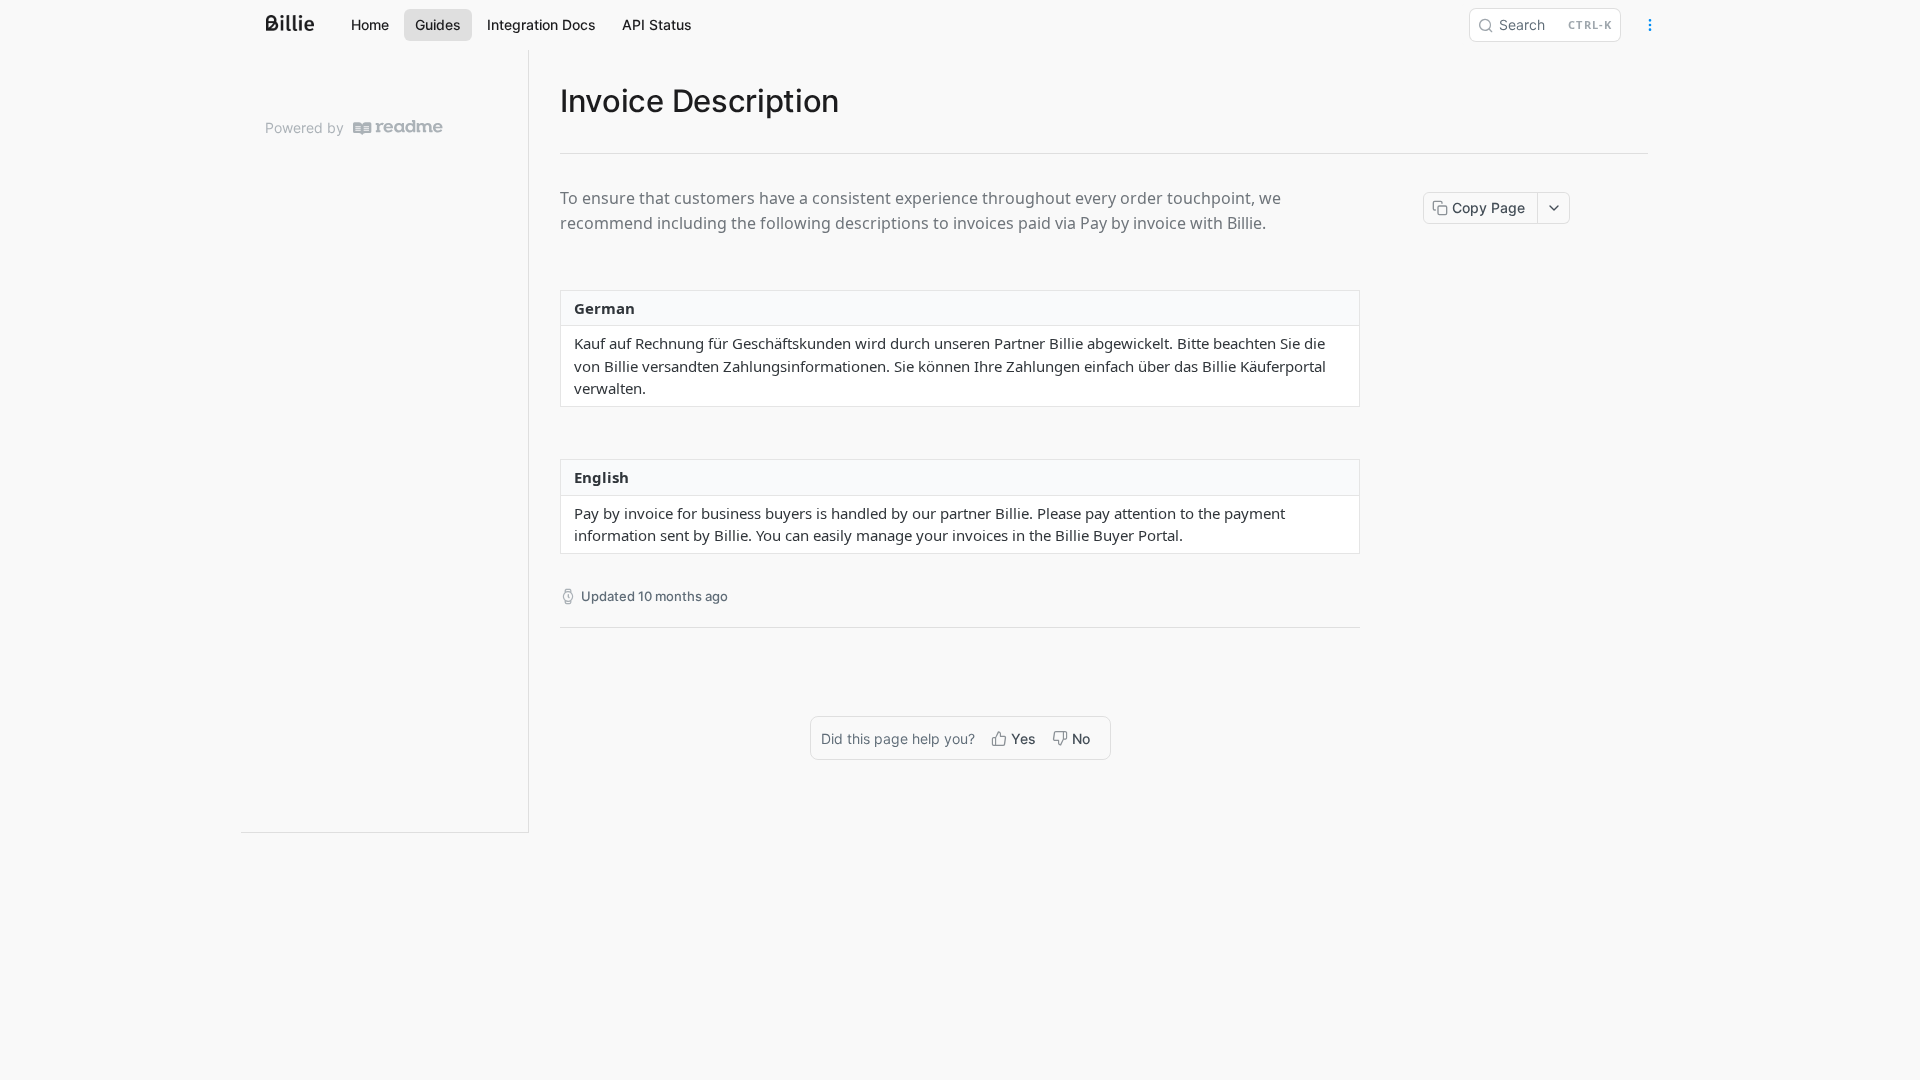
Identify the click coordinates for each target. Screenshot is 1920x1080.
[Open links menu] (1650, 25)
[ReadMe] (398, 127)
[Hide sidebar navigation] (524, 440)
